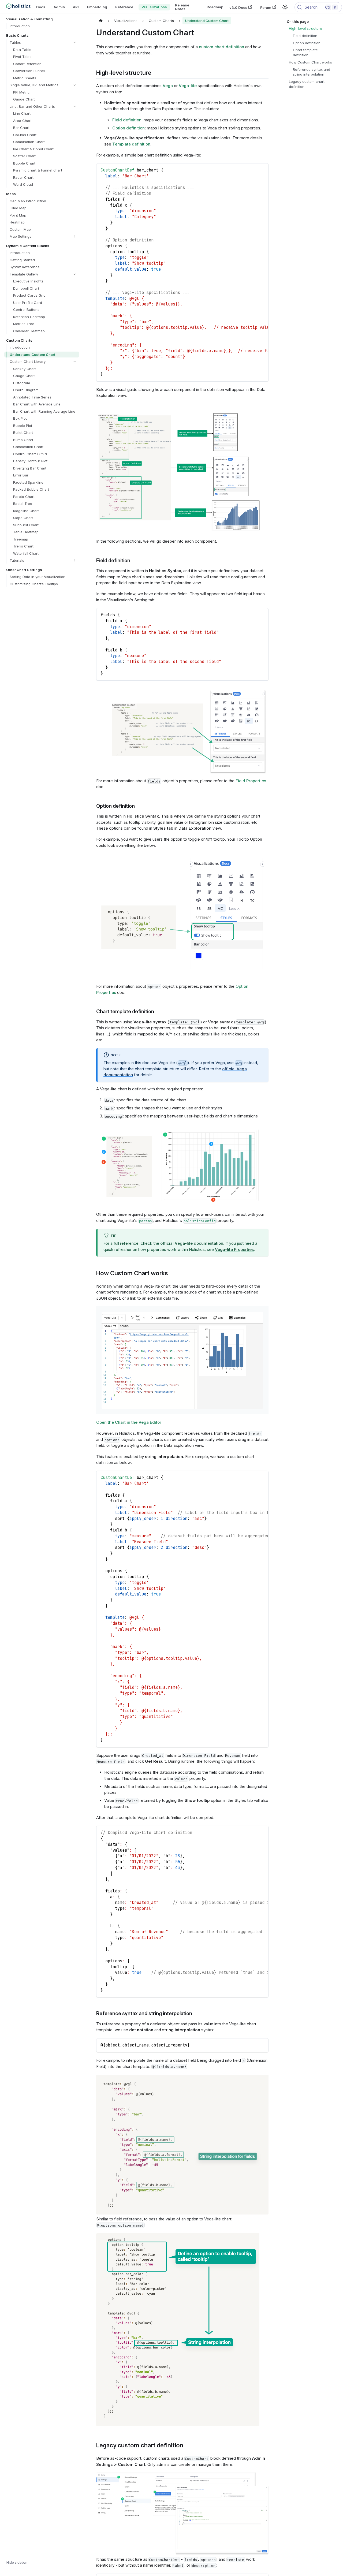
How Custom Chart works (310, 62)
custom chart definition (221, 47)
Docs (41, 7)
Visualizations (154, 7)
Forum (266, 7)
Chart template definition (305, 52)
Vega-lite (188, 86)
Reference (124, 7)
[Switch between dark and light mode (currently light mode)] (285, 7)
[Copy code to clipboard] (262, 170)
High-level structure (305, 28)
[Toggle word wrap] (253, 170)
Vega (168, 86)
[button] (43, 42)
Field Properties (251, 781)
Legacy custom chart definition (307, 84)
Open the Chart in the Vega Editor (129, 1422)
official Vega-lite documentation (192, 1243)
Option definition (128, 128)
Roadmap (215, 7)
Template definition (131, 144)
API (76, 7)
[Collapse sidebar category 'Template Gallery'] (75, 274)
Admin (59, 7)
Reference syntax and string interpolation (312, 72)
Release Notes (182, 7)
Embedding (97, 7)
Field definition (127, 120)
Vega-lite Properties (234, 1249)
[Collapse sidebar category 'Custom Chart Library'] (75, 362)
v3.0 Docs (238, 7)
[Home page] (101, 21)
